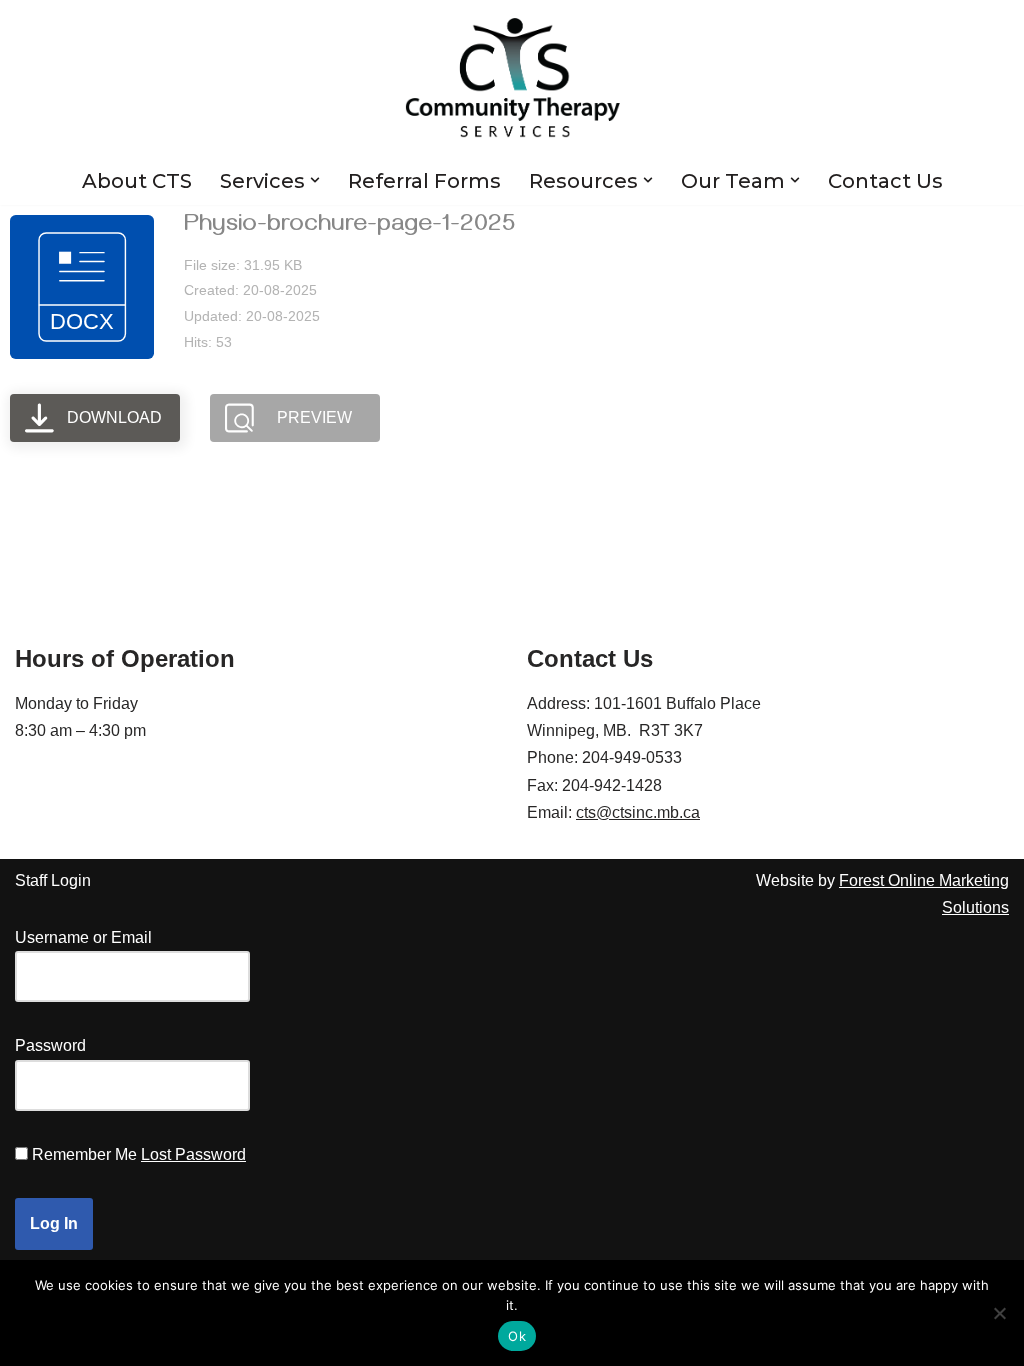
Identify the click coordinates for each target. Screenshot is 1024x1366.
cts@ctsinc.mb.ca (638, 812)
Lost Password (193, 1154)
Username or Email (83, 937)
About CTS (137, 181)
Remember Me (84, 1154)
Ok (517, 1336)
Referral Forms (424, 181)
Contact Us (885, 181)
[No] (999, 1313)
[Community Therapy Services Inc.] (512, 78)
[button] (315, 180)
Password (50, 1045)
